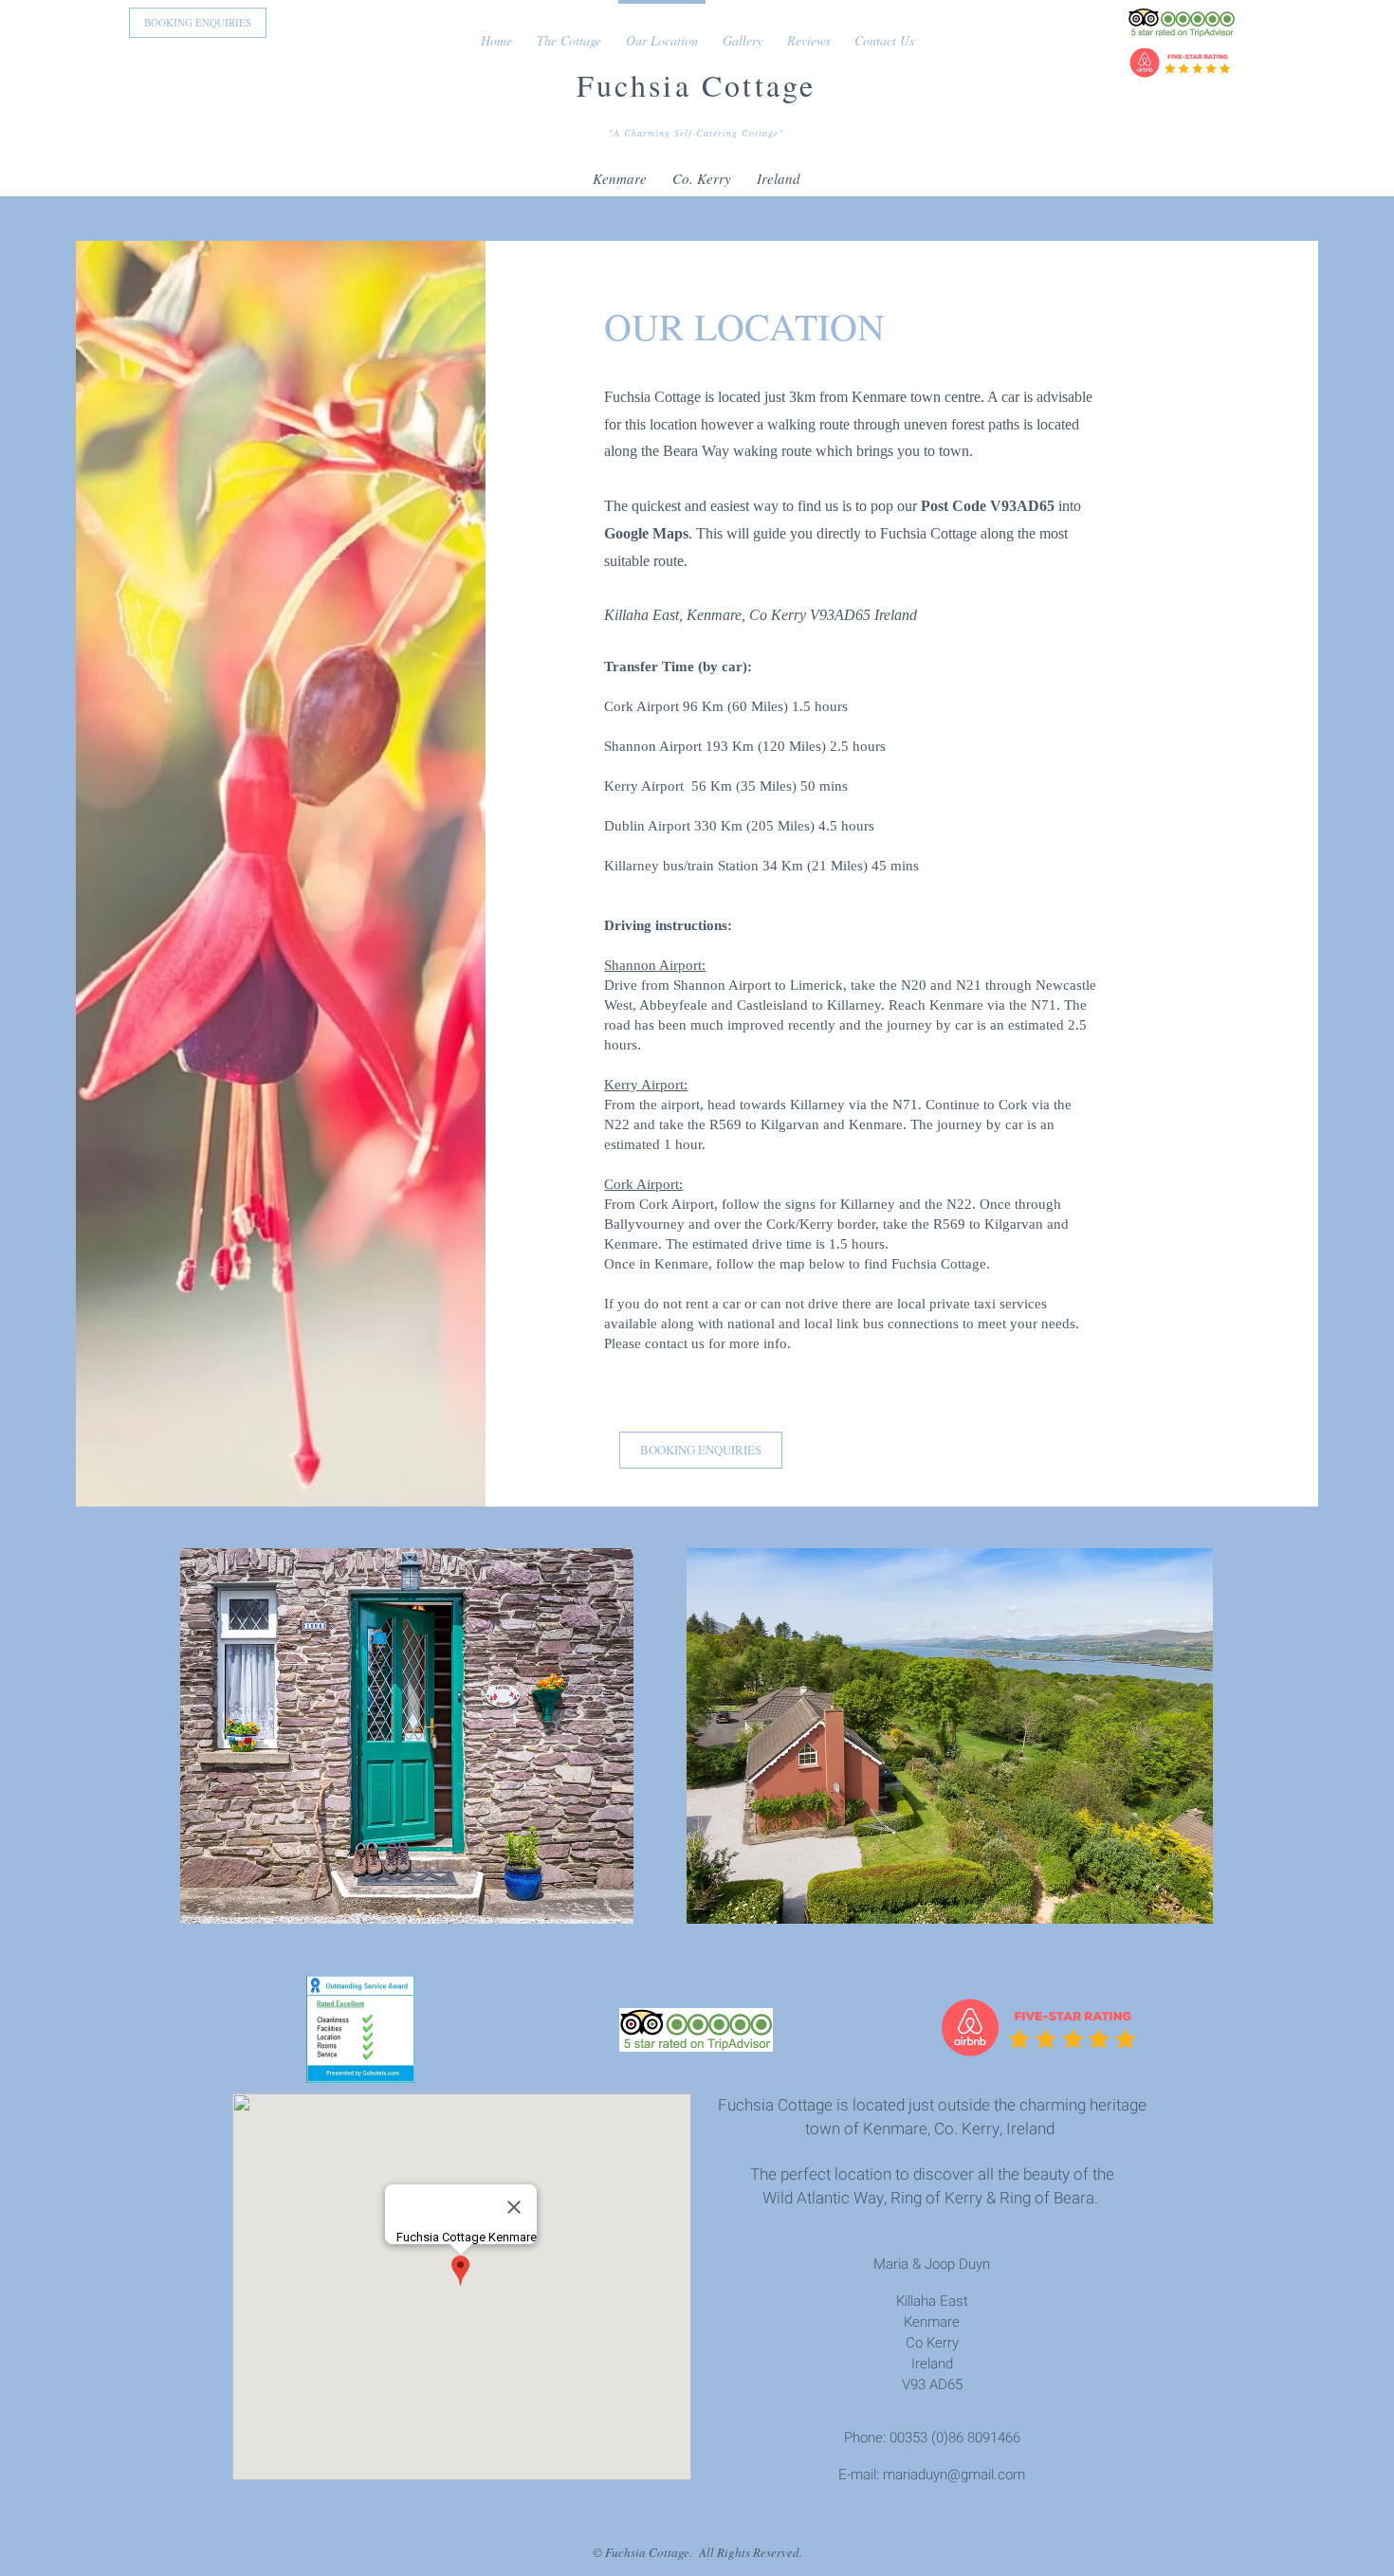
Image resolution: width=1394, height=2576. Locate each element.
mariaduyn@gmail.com (954, 2475)
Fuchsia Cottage (697, 85)
